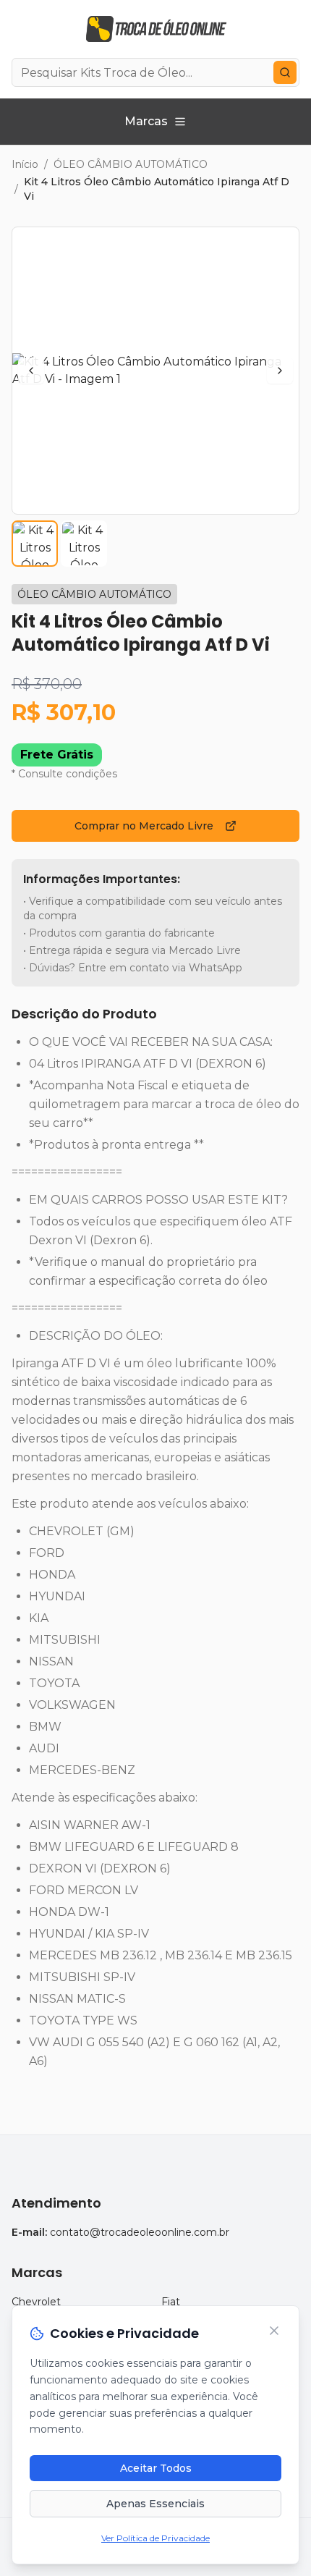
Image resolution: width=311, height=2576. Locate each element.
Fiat (171, 2302)
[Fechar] (274, 2331)
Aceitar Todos (156, 2468)
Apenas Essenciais (155, 2504)
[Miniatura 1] (35, 544)
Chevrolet (36, 2302)
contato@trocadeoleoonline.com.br (140, 2232)
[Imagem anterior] (31, 371)
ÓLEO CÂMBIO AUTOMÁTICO (131, 164)
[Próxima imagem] (280, 371)
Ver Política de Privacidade (155, 2538)
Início (25, 164)
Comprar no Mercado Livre (144, 826)
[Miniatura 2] (84, 544)
